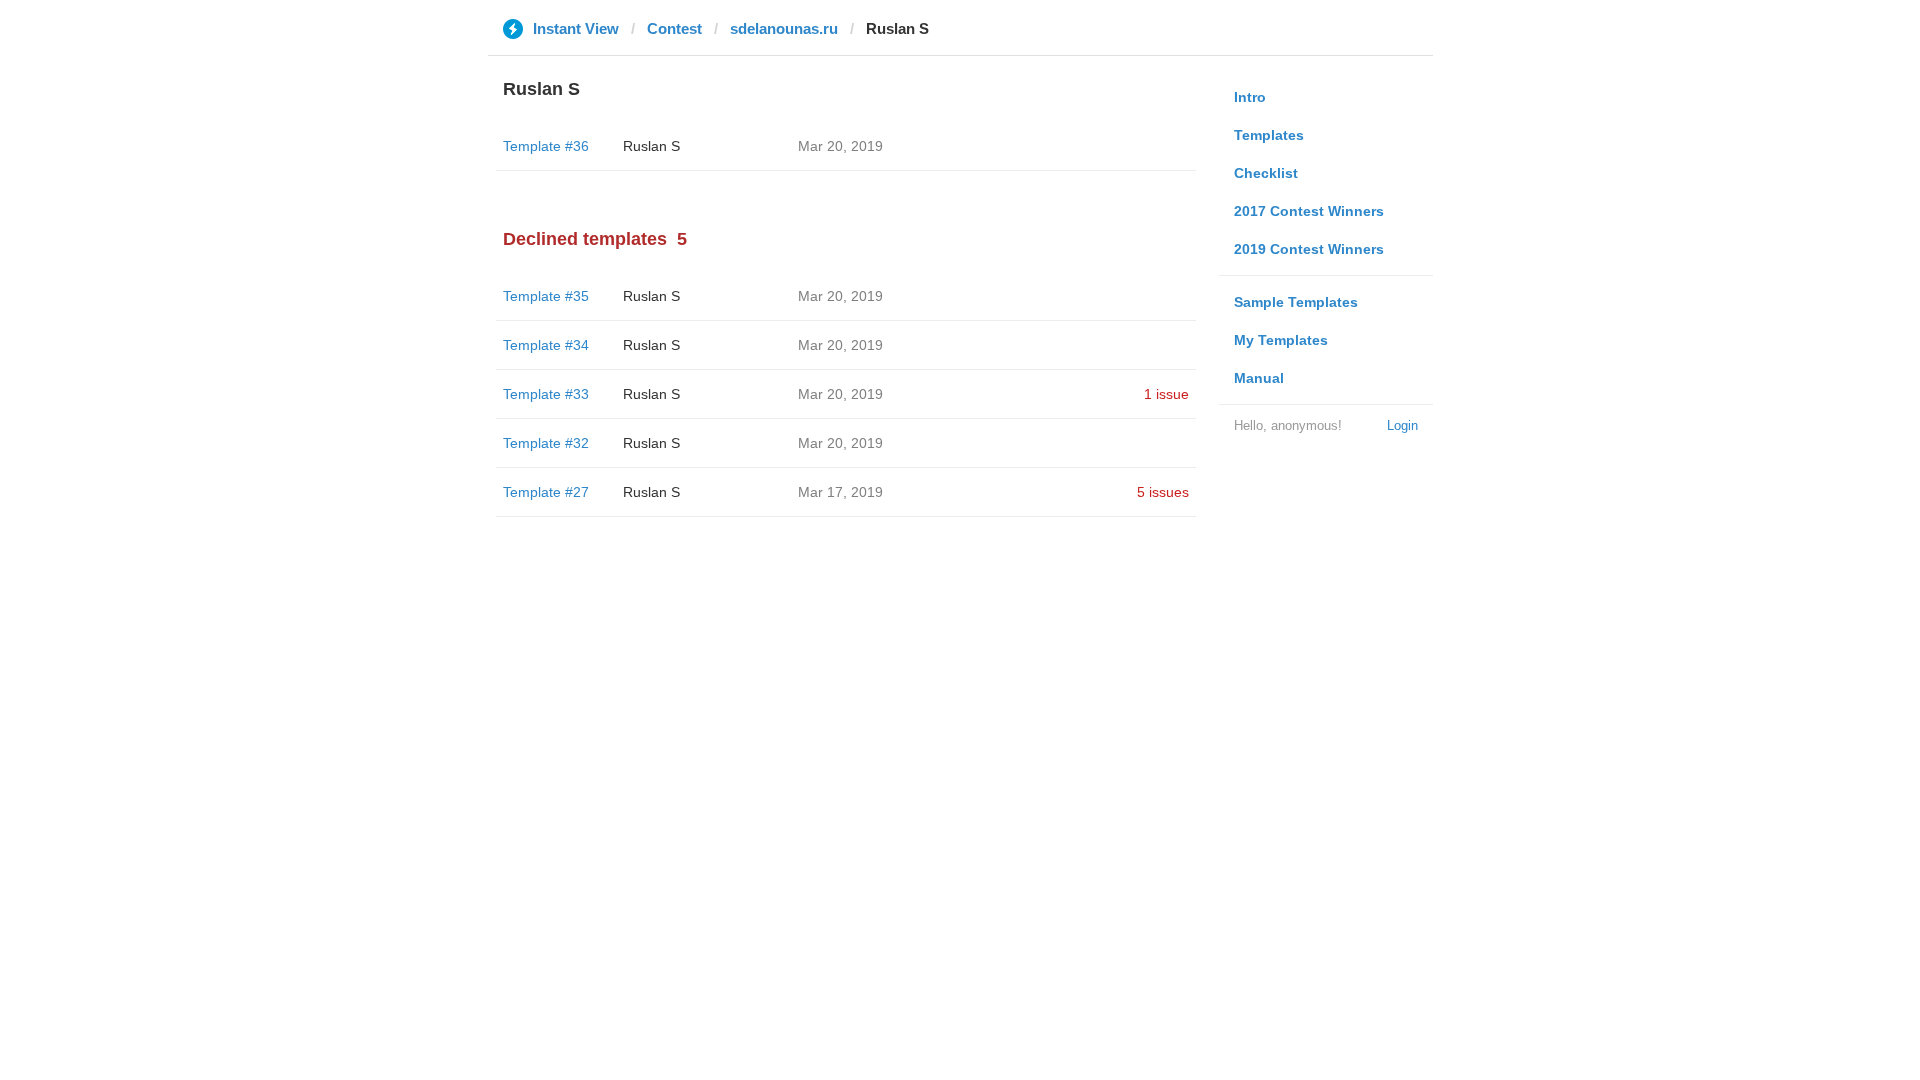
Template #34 (546, 345)
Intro (1250, 97)
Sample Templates (1296, 302)
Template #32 (546, 443)
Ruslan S (651, 146)
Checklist (1266, 173)
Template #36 (546, 146)
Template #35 (546, 296)
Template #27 (546, 492)
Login (1402, 425)
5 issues (1163, 492)
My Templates (1281, 340)
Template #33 (546, 394)
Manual (1259, 378)
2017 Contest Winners (1309, 211)
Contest (674, 28)
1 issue (1166, 394)
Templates (1269, 135)
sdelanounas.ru (784, 28)
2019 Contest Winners (1309, 249)
